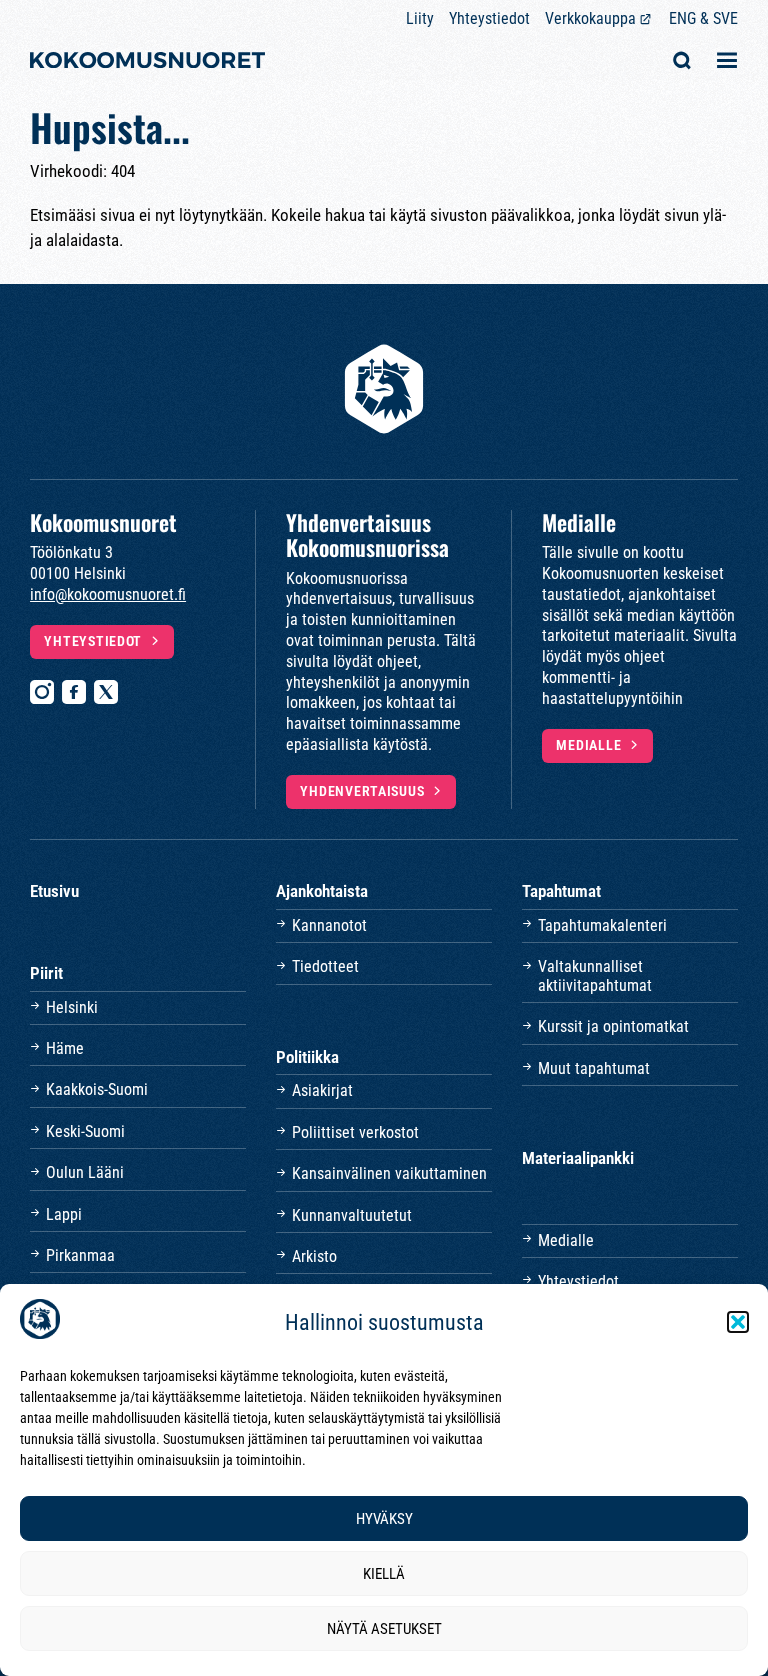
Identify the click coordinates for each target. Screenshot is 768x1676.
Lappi (64, 1214)
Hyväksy (384, 1519)
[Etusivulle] (147, 62)
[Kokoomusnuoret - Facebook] (74, 692)
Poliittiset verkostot (355, 1132)
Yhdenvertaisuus (362, 791)
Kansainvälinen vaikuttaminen (389, 1173)
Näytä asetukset (384, 1629)
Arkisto (314, 1256)
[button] (738, 1322)
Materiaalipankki (578, 1158)
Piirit (46, 973)
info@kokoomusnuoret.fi (108, 594)
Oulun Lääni (85, 1172)
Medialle (588, 745)
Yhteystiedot (489, 18)
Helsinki (72, 1007)
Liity (420, 18)
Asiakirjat (322, 1090)
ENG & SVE (703, 18)
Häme (65, 1048)
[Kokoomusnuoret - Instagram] (42, 692)
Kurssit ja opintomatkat (613, 1026)
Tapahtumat (561, 891)
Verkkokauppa (590, 18)
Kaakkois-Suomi (97, 1089)
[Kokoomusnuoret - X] (106, 692)
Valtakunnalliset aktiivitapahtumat (595, 975)
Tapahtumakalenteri (602, 925)
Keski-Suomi (85, 1131)
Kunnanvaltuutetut (352, 1215)
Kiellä (384, 1574)
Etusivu (54, 891)
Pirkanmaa (80, 1255)
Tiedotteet (325, 966)
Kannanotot (329, 925)
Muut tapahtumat (594, 1068)
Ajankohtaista (322, 891)
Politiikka (307, 1057)
